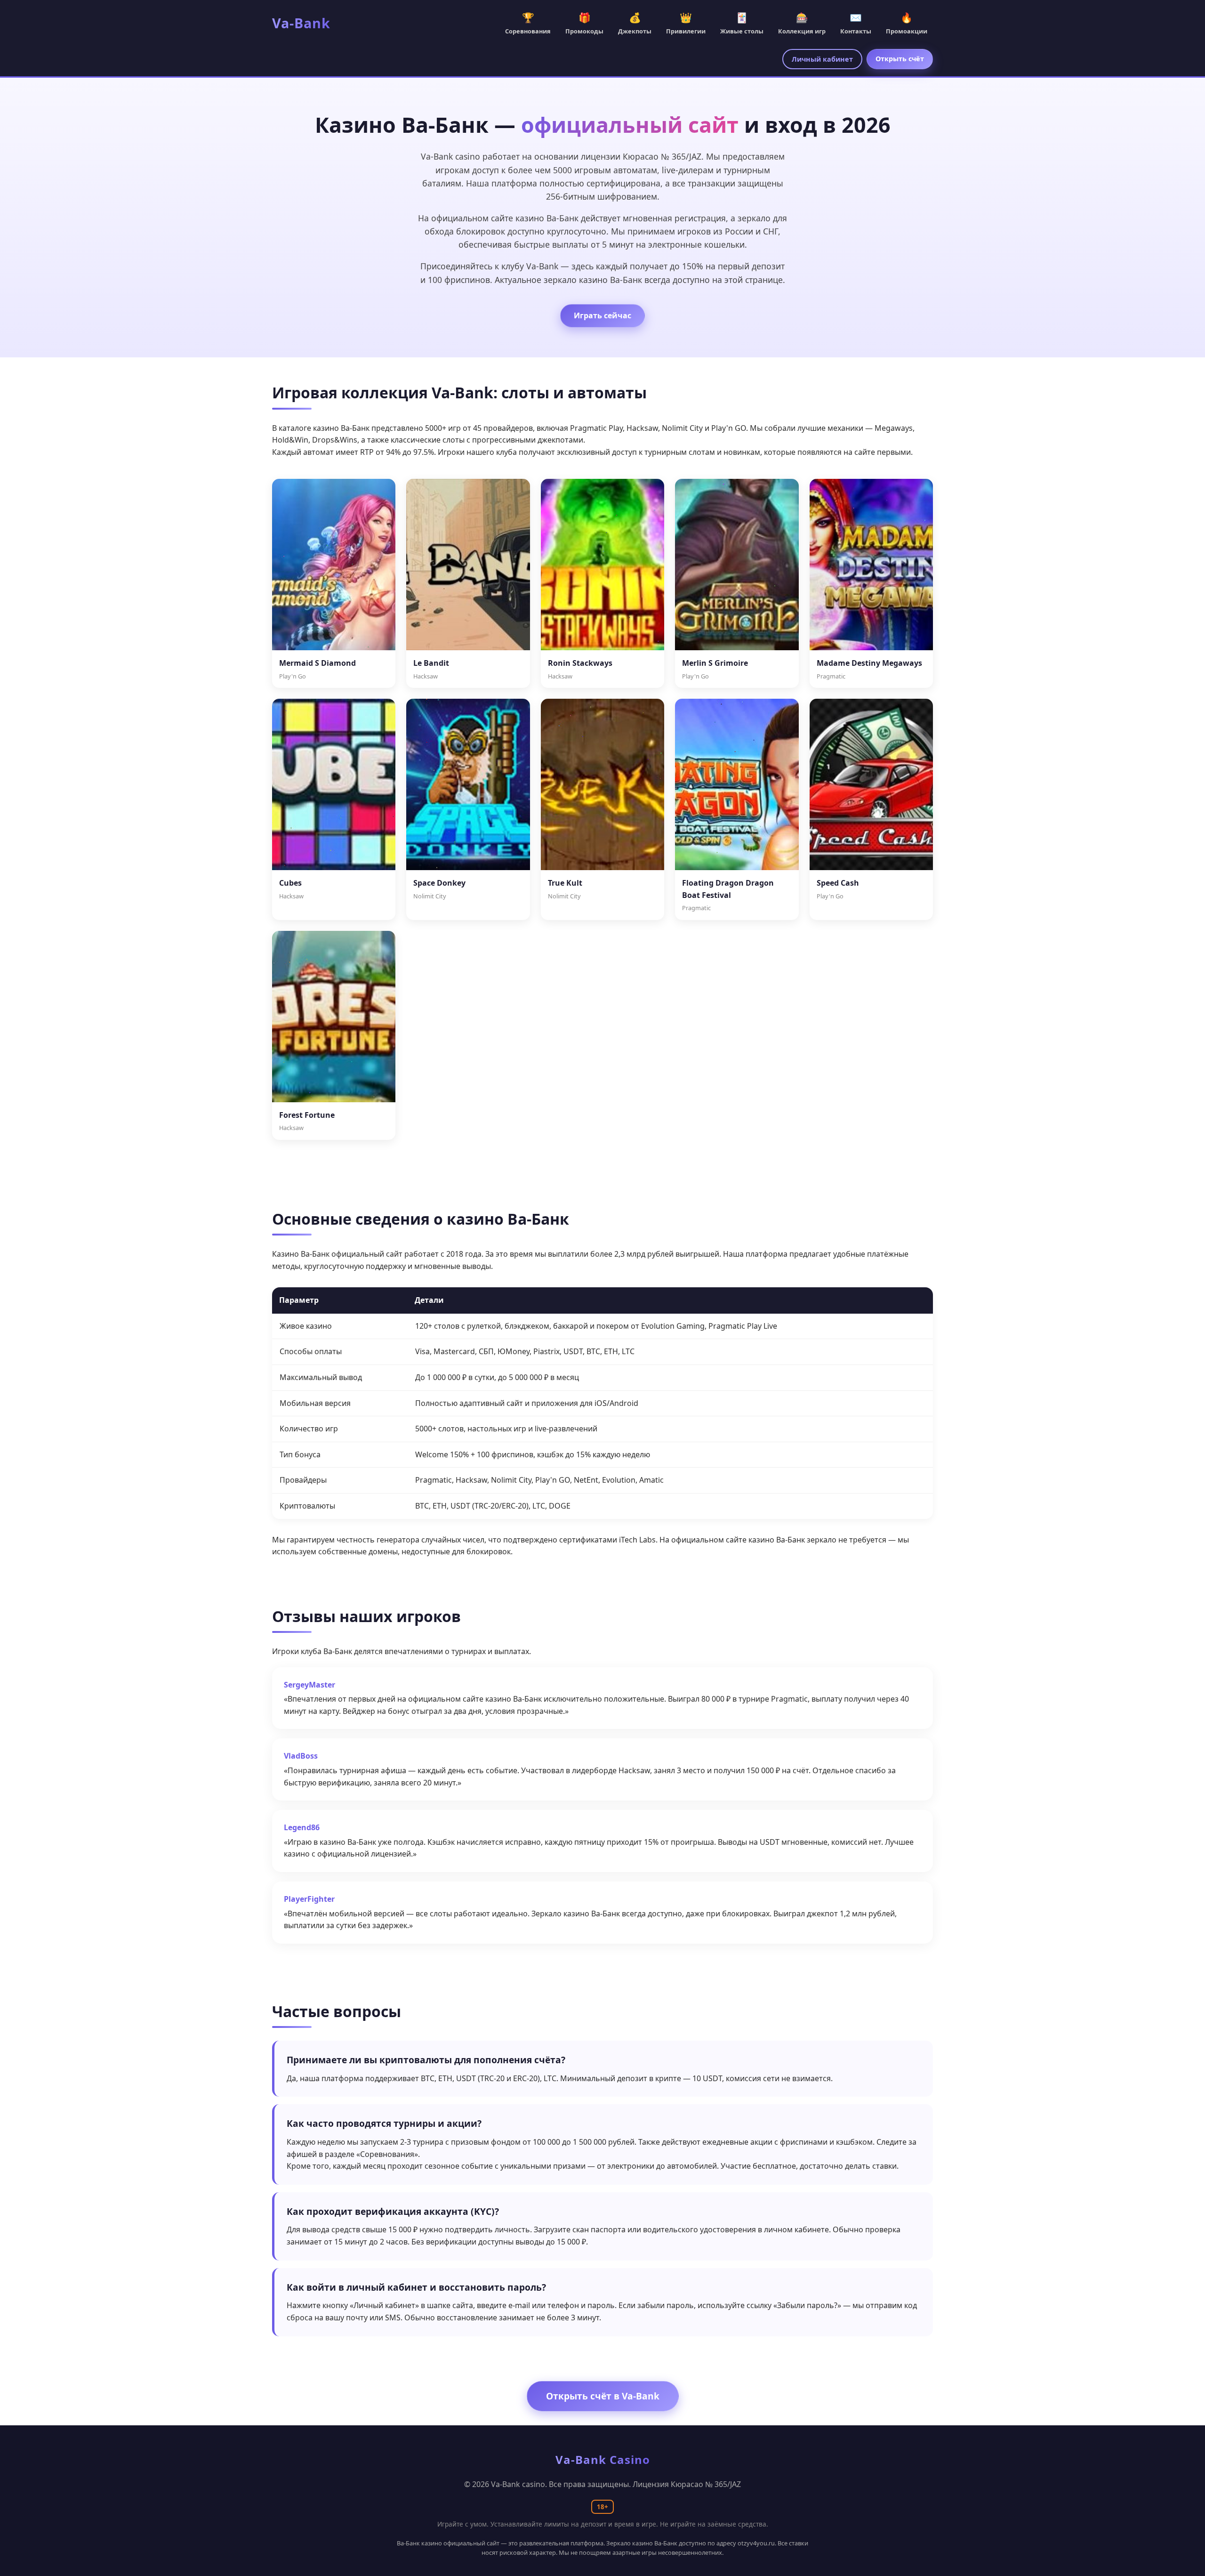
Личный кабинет (822, 59)
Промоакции (907, 23)
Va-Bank (301, 23)
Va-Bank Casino (603, 2459)
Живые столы (742, 23)
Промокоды (584, 23)
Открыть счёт (900, 59)
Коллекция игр (802, 23)
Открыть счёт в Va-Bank (603, 2396)
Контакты (856, 23)
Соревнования (528, 23)
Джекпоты (635, 23)
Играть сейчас (602, 315)
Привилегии (686, 23)
